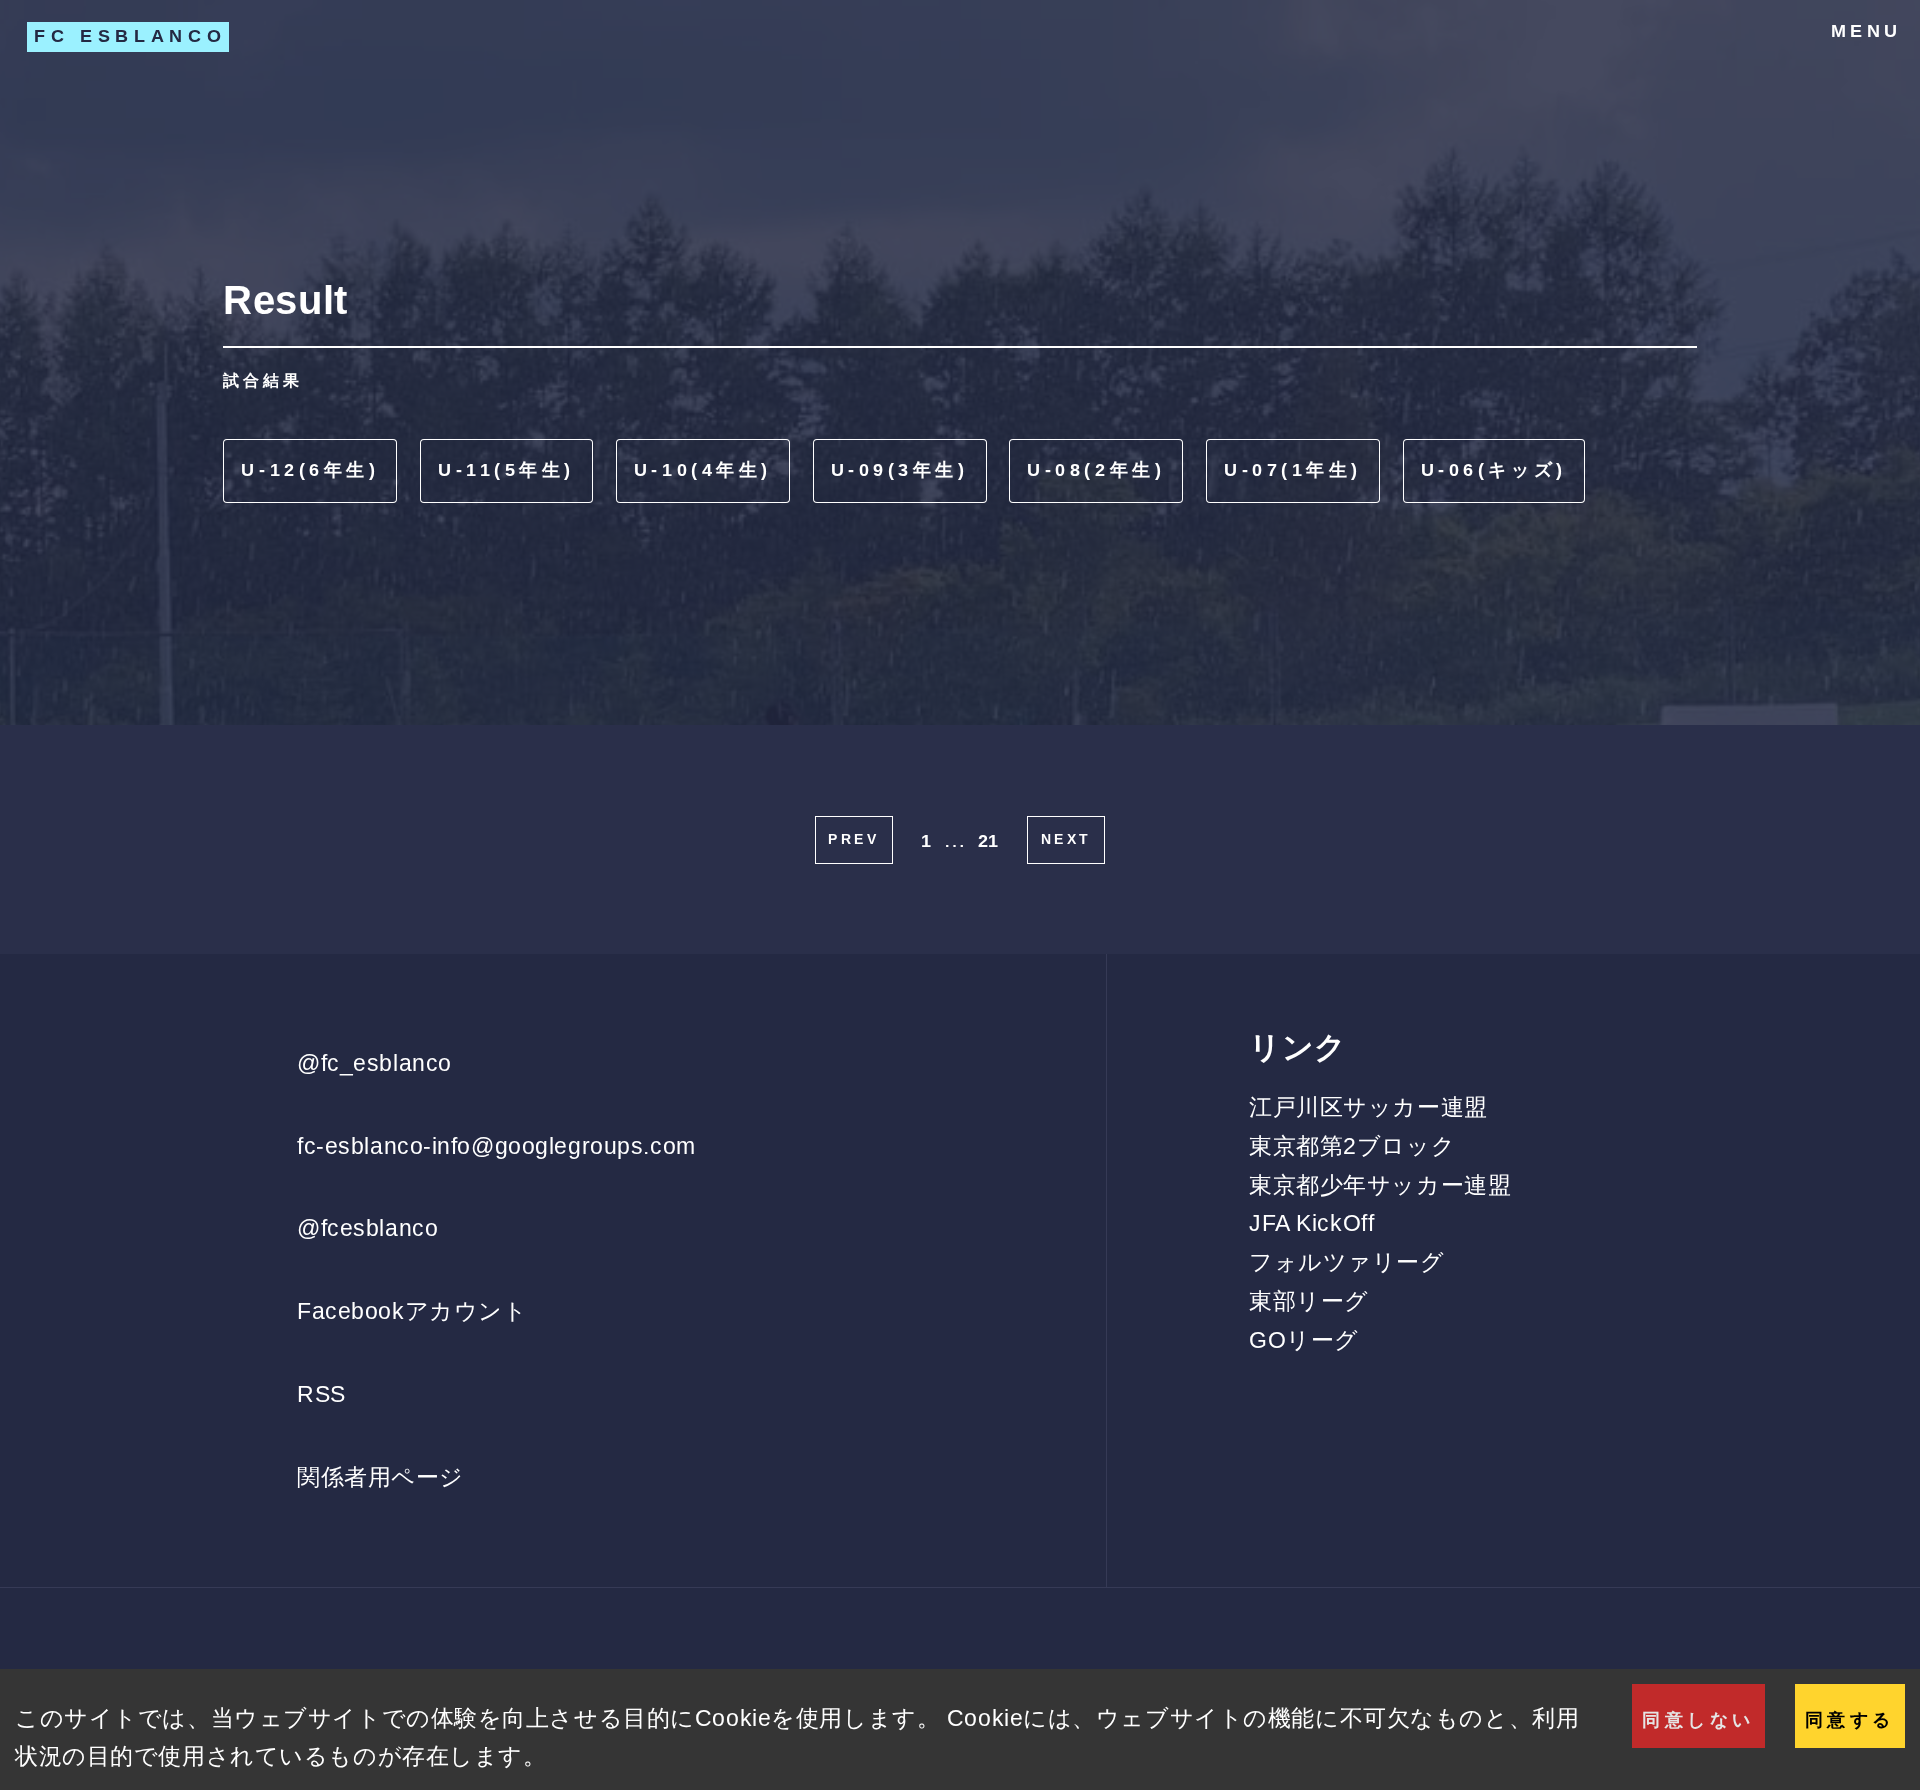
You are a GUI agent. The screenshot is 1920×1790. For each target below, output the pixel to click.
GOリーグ (1304, 1340)
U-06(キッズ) (1494, 470)
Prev (853, 839)
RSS (321, 1394)
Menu (1866, 31)
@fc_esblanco (374, 1063)
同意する (1850, 1720)
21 (988, 841)
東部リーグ (1309, 1301)
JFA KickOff (1311, 1223)
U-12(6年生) (310, 470)
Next (1066, 839)
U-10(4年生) (703, 470)
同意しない (1698, 1720)
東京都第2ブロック (1352, 1146)
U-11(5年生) (506, 470)
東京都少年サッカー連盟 (1380, 1185)
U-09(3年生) (900, 470)
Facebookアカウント (412, 1311)
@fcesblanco (367, 1228)
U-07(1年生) (1293, 470)
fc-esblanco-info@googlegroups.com (496, 1146)
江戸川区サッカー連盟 (1368, 1107)
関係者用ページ (380, 1477)
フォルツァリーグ (1347, 1262)
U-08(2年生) (1096, 470)
